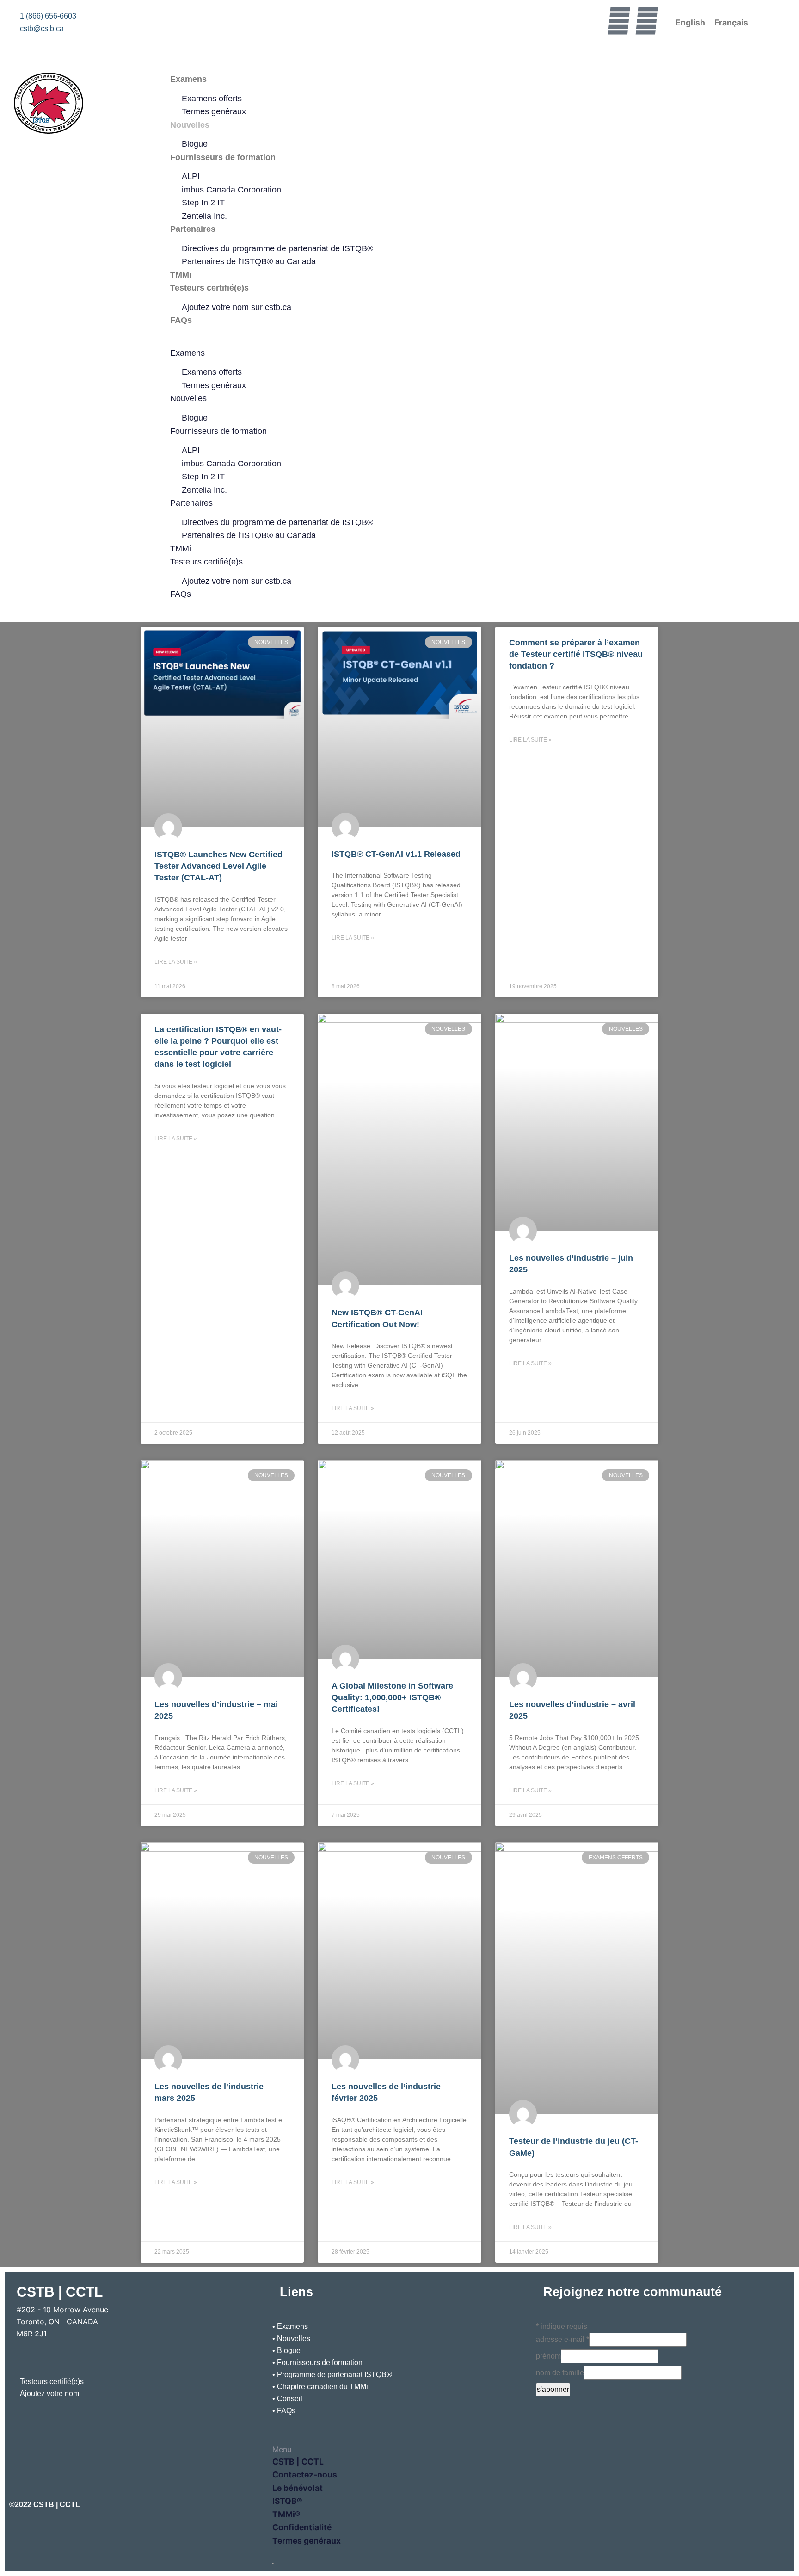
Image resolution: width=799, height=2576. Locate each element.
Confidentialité (302, 2527)
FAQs (181, 320)
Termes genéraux (214, 111)
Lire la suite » (176, 962)
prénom (548, 2356)
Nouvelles (190, 125)
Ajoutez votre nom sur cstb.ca (237, 307)
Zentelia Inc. (204, 216)
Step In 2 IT (203, 203)
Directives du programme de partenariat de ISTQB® (277, 248)
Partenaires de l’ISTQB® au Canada (249, 261)
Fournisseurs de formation (223, 157)
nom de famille (560, 2373)
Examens (188, 79)
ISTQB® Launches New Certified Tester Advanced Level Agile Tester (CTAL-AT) (218, 866)
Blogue (195, 144)
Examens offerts (212, 99)
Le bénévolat (298, 2488)
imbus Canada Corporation (231, 190)
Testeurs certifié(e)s (209, 288)
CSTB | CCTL (298, 2461)
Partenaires (193, 229)
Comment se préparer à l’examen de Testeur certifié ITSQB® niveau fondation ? (576, 654)
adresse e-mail (562, 2339)
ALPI (191, 176)
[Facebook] (619, 21)
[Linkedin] (646, 21)
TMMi (181, 275)
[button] (400, 341)
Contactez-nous (305, 2474)
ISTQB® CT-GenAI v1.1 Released (396, 854)
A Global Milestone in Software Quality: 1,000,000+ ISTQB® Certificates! (392, 1697)
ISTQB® (287, 2501)
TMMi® (286, 2514)
